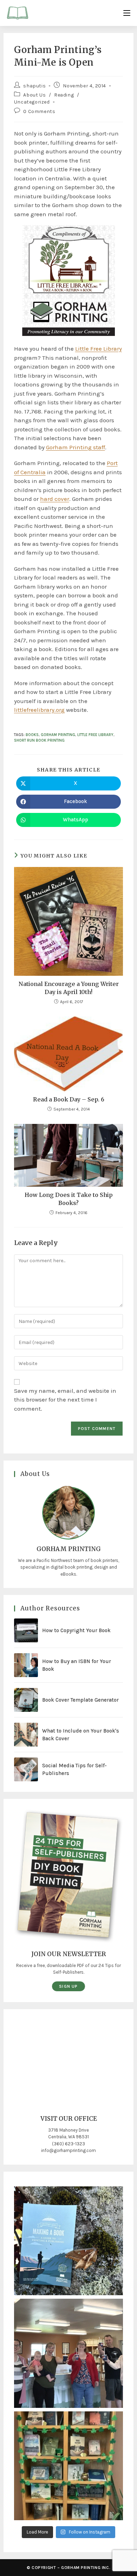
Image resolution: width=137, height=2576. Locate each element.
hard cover (55, 499)
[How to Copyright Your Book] (26, 1630)
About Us (34, 95)
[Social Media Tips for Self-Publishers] (26, 1769)
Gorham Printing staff (76, 447)
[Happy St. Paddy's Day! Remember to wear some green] (69, 2466)
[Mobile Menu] (127, 13)
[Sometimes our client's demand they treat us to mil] (69, 2353)
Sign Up (68, 1986)
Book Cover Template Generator (80, 1700)
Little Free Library (99, 349)
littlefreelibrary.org (39, 710)
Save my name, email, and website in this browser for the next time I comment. (65, 1400)
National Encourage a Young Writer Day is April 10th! (69, 988)
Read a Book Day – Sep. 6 (69, 1099)
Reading (64, 95)
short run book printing (39, 740)
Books (32, 735)
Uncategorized (32, 102)
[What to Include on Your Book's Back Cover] (26, 1735)
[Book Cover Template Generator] (26, 1700)
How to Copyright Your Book (76, 1630)
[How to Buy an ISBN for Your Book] (26, 1665)
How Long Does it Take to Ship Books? (69, 1199)
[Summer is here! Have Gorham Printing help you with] (69, 2241)
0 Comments (39, 111)
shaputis (34, 86)
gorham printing (58, 735)
